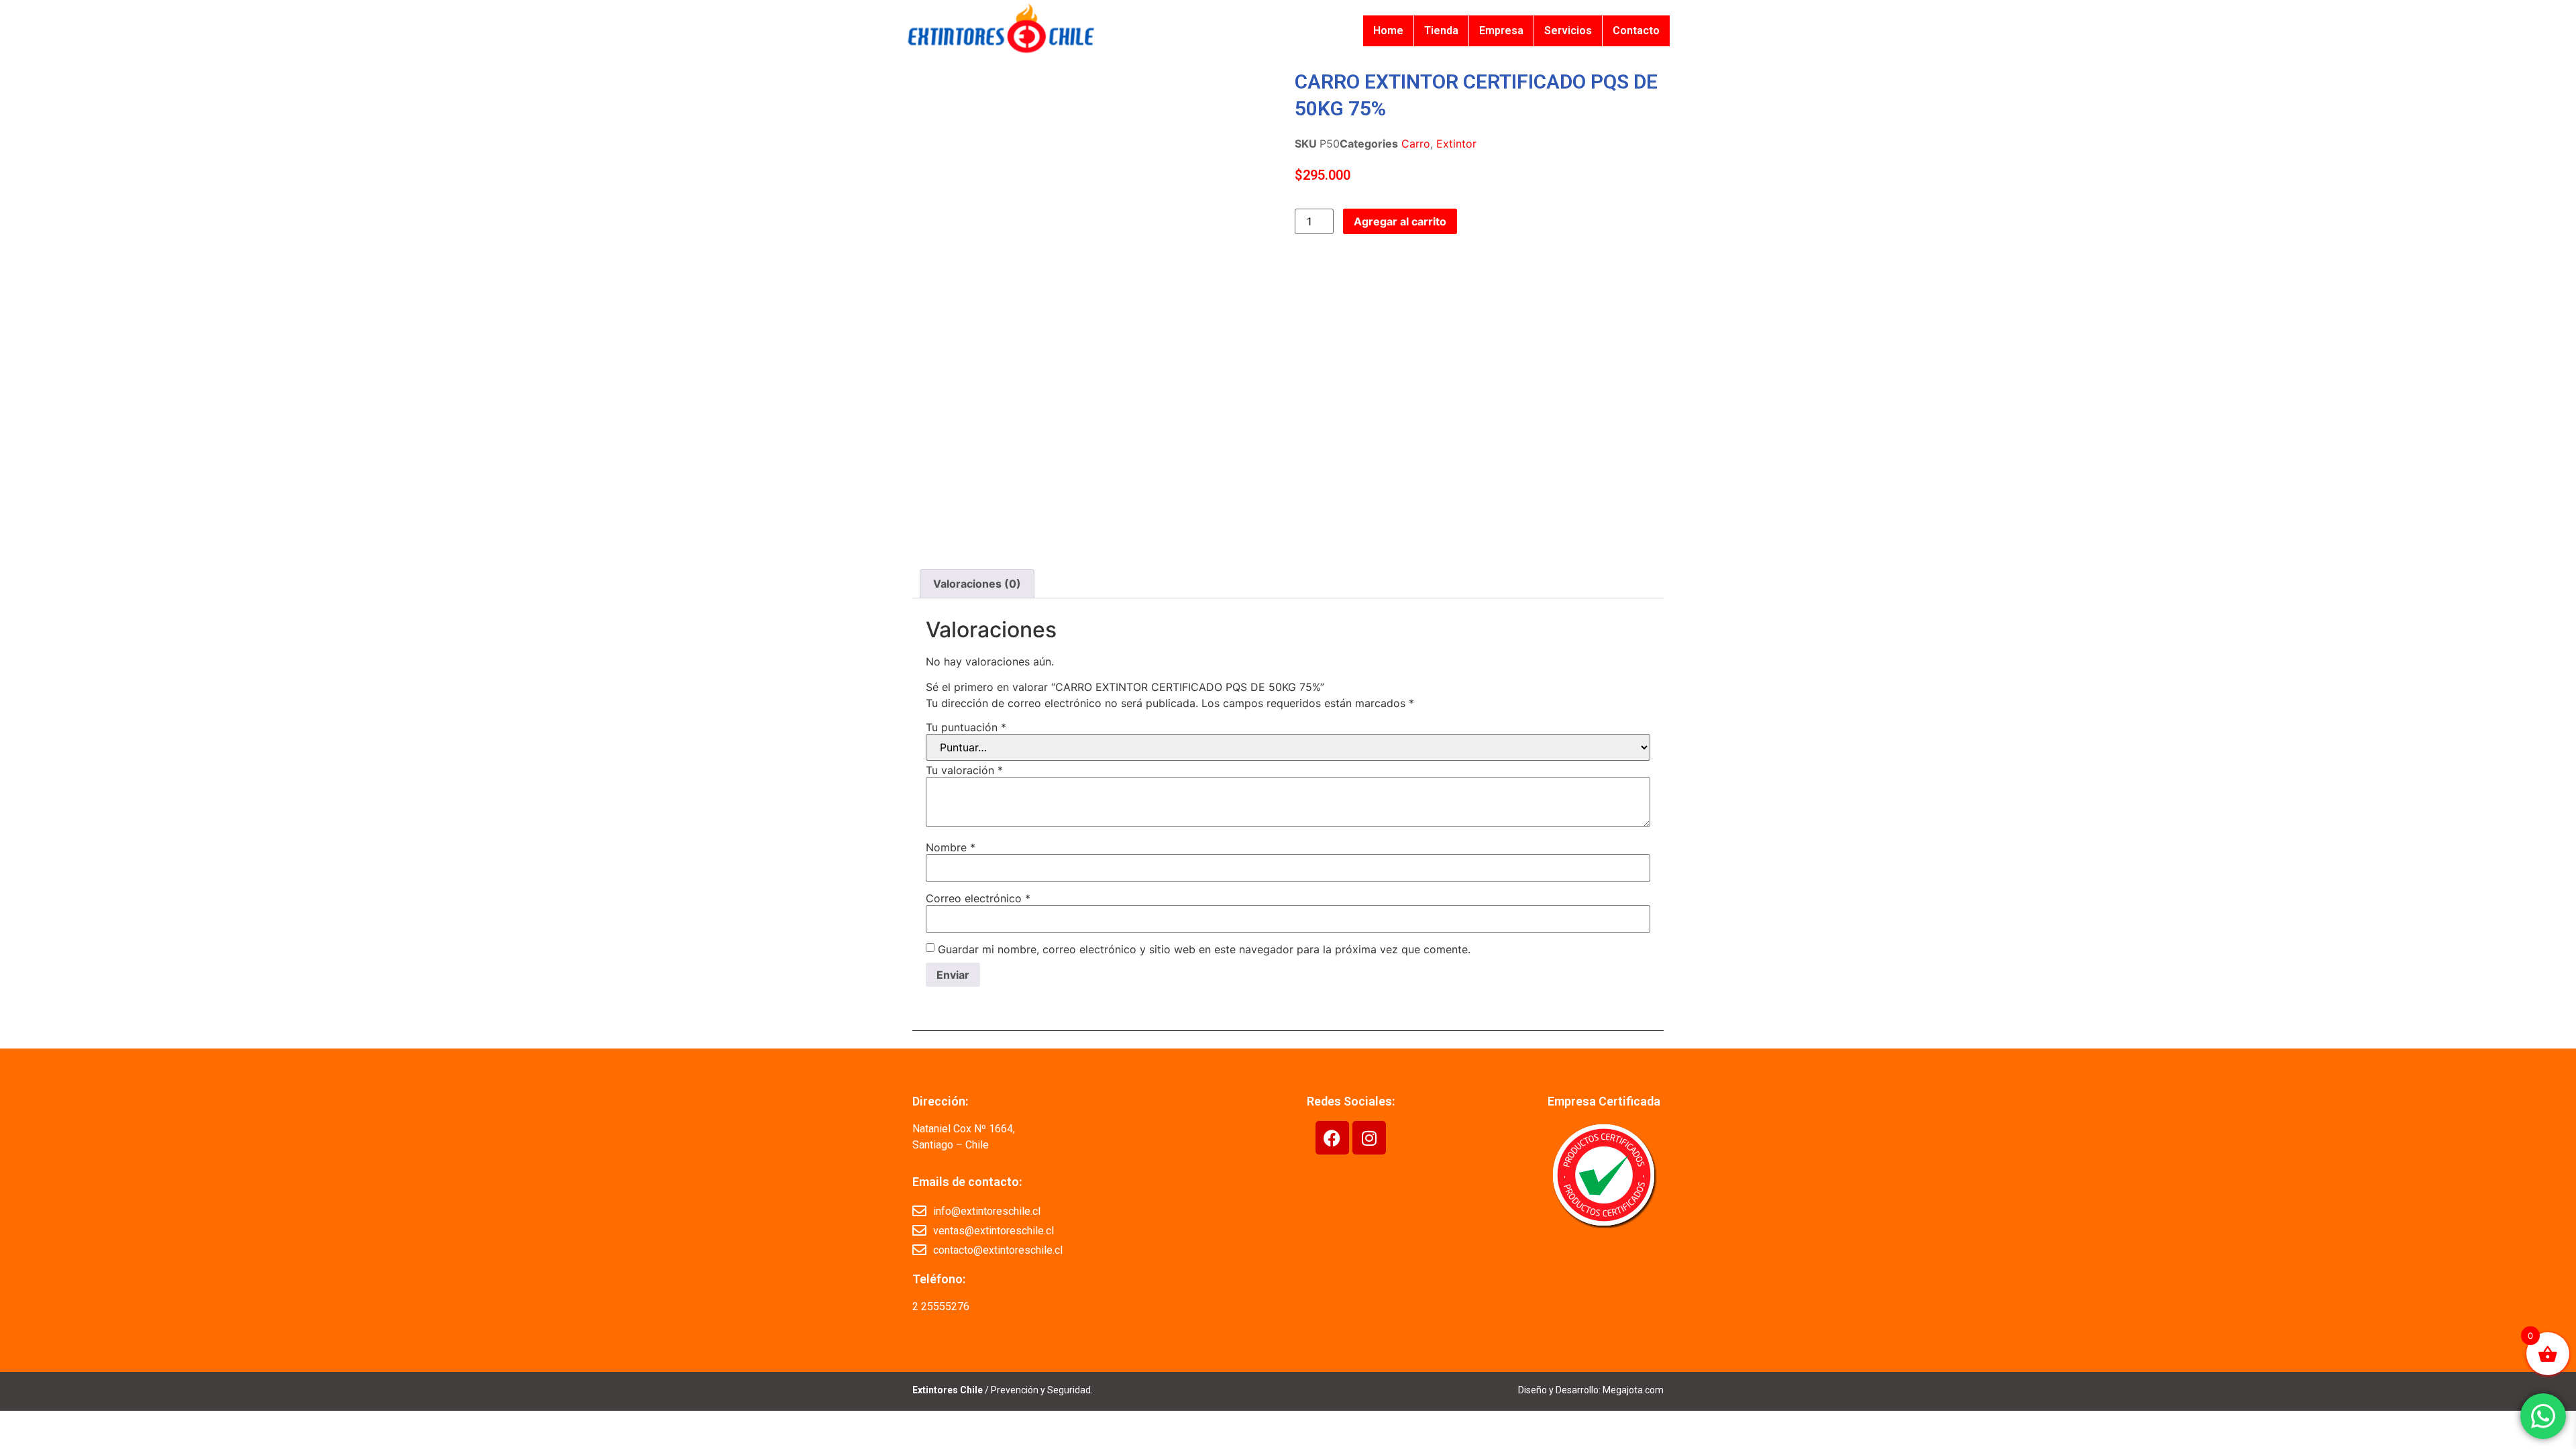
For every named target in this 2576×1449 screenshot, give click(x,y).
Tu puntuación (966, 727)
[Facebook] (1332, 1138)
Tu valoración (964, 770)
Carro (1416, 144)
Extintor (1456, 144)
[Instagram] (1369, 1138)
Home (1388, 31)
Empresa (1501, 31)
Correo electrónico (978, 898)
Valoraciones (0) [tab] (977, 584)
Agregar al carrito (1400, 221)
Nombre (951, 847)
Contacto (1636, 31)
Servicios (1568, 31)
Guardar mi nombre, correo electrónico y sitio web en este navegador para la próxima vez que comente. (1204, 949)
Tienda (1441, 31)
